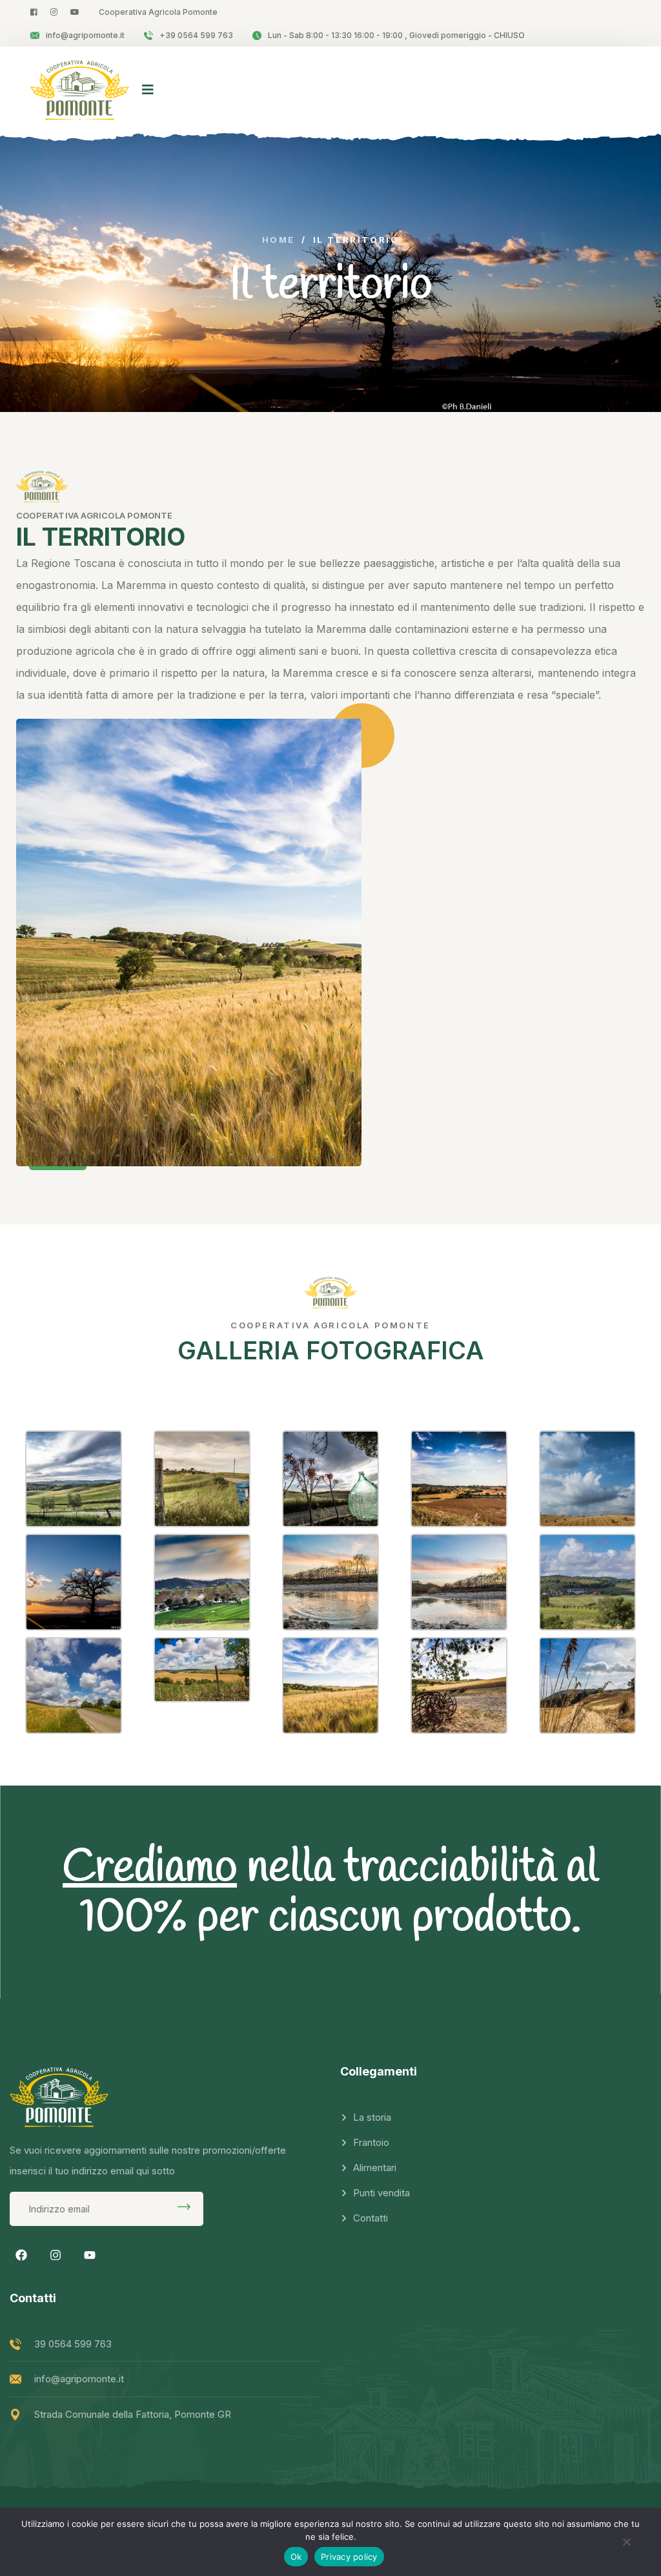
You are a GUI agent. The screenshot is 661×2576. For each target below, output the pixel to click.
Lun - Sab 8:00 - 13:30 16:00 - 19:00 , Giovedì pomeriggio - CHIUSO (396, 35)
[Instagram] (56, 2255)
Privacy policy (349, 2557)
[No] (626, 2546)
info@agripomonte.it (85, 35)
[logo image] (80, 89)
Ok (296, 2557)
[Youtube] (90, 2255)
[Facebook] (21, 2255)
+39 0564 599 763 (196, 35)
